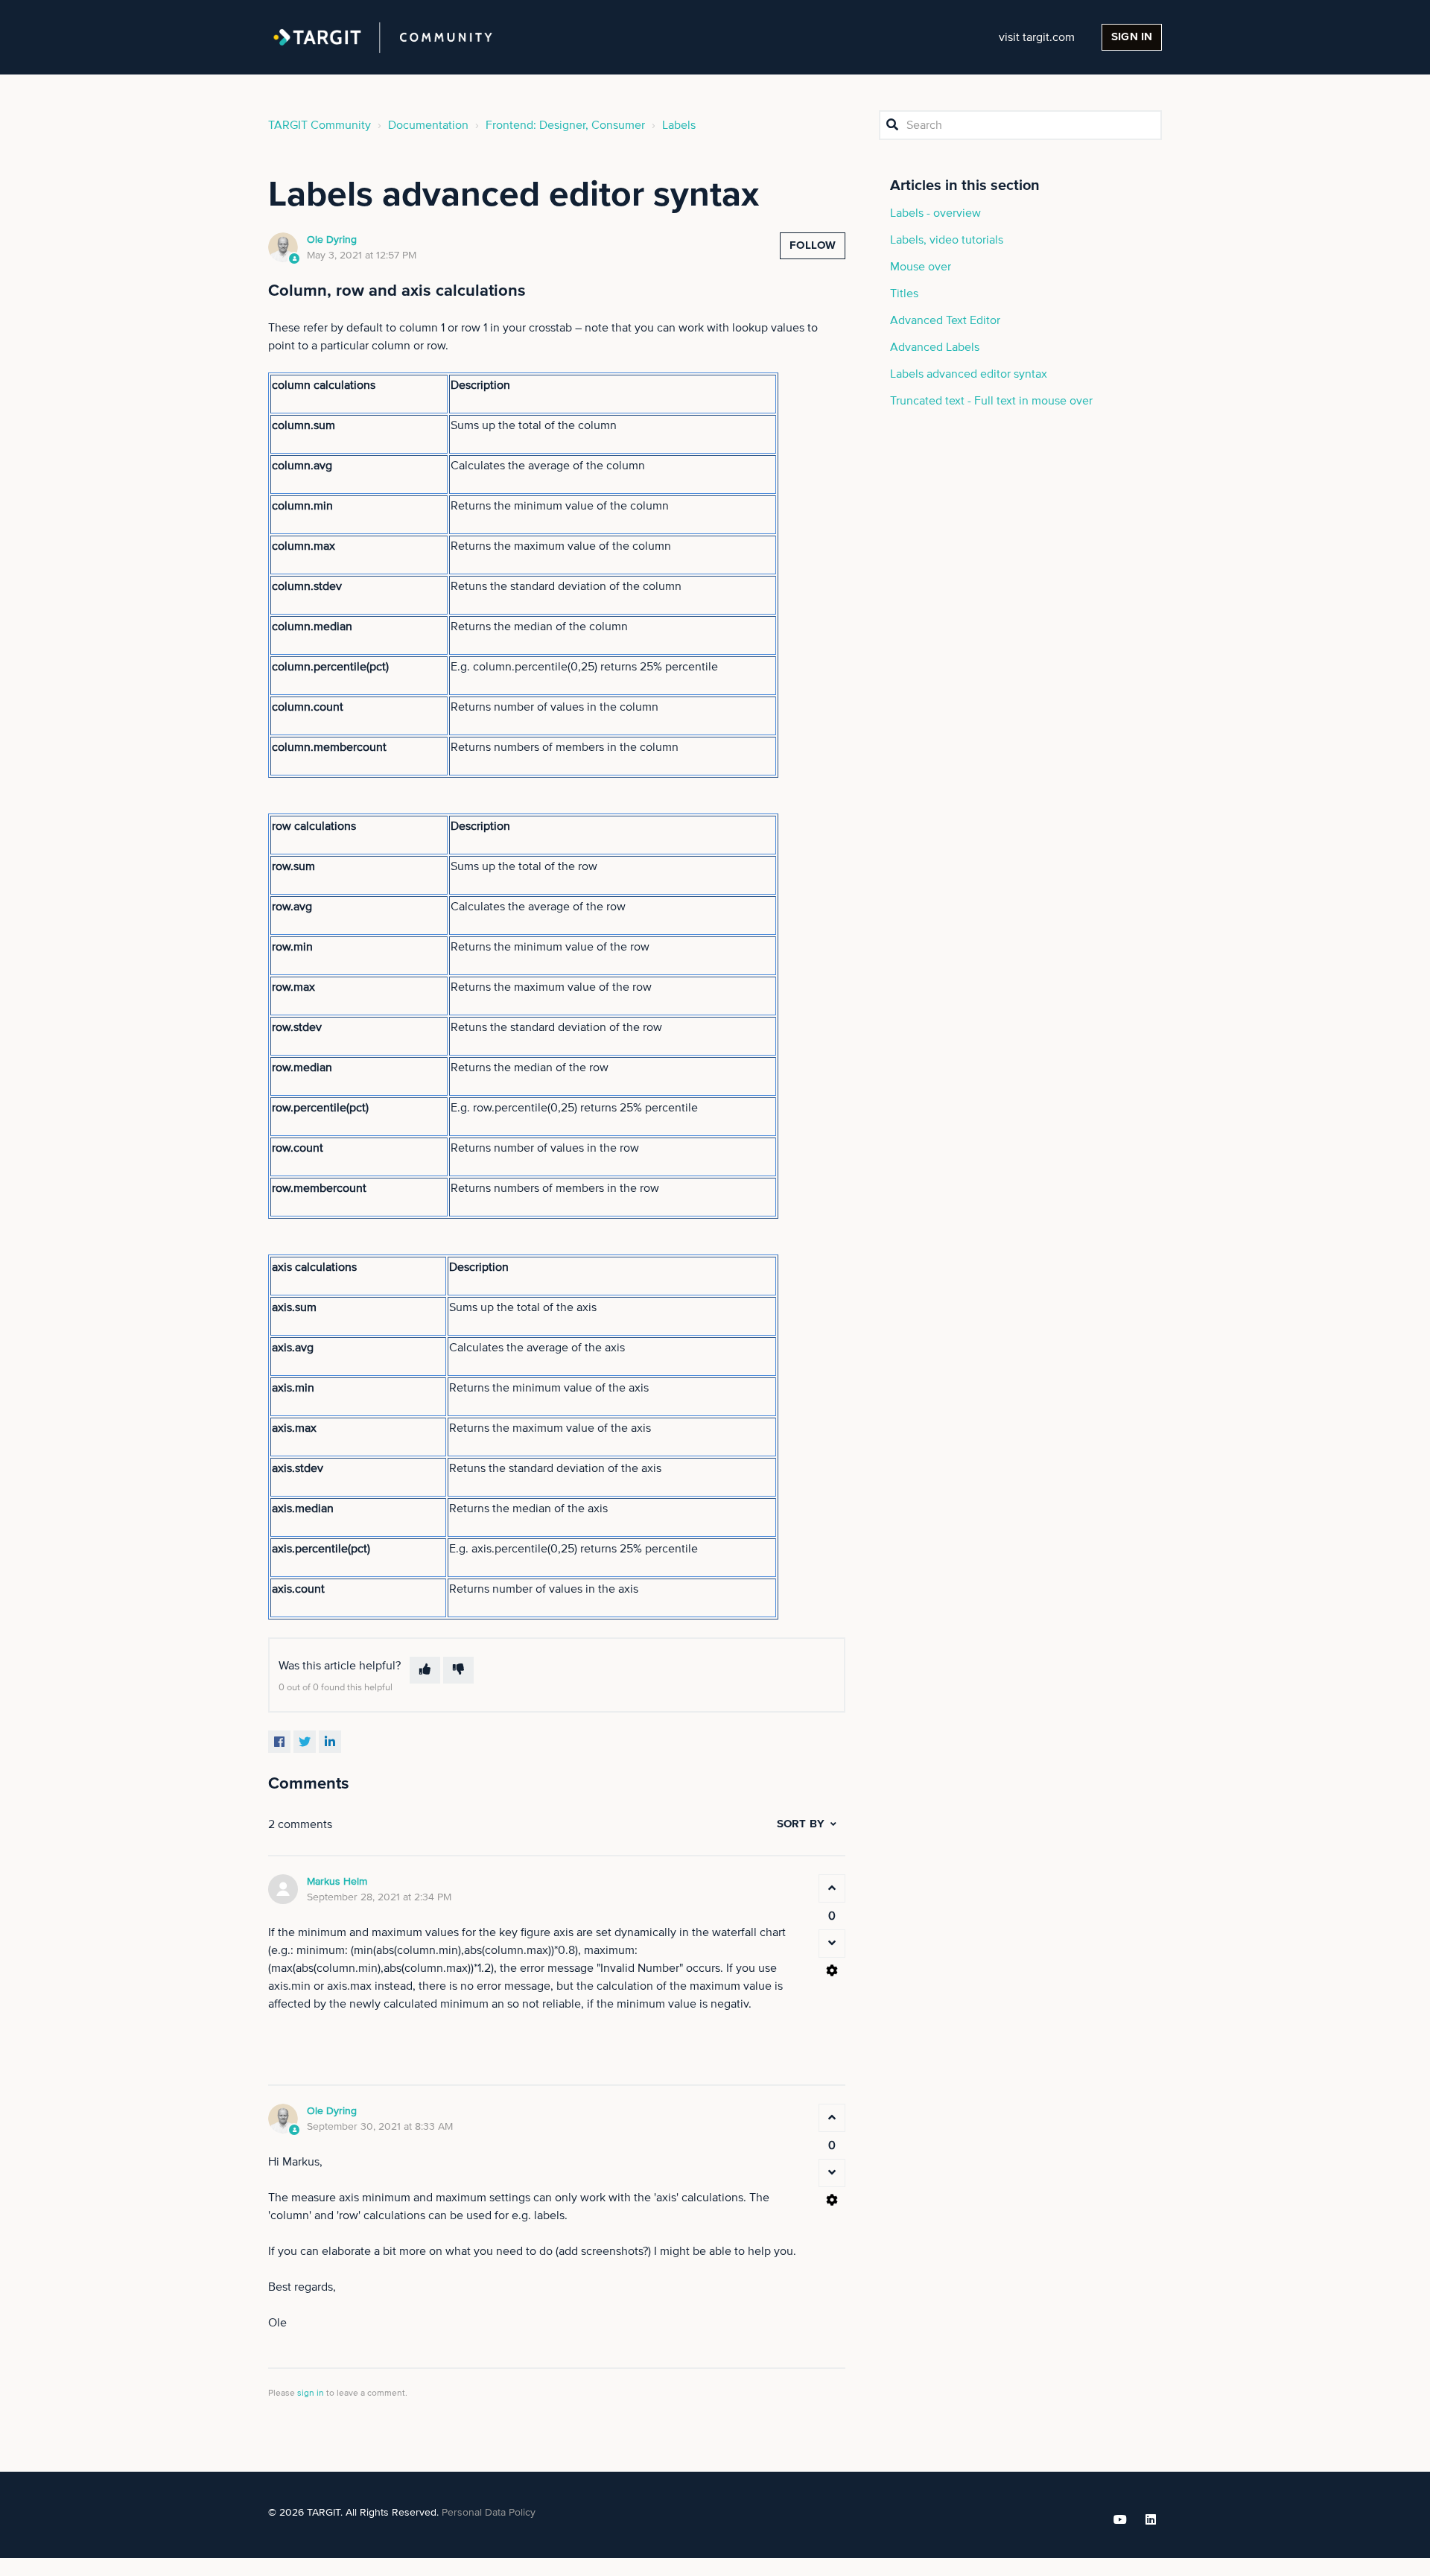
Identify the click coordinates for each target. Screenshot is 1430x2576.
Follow (813, 245)
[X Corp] (305, 1742)
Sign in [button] (1132, 37)
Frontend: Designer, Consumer (565, 125)
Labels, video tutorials (947, 240)
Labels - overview (935, 213)
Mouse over (921, 267)
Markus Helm (337, 1882)
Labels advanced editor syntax (969, 374)
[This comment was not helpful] (832, 1944)
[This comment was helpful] (832, 1888)
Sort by (801, 1824)
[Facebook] (279, 1742)
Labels (679, 125)
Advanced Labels (935, 347)
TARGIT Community (320, 125)
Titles (904, 294)
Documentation (428, 125)
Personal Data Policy (489, 2513)
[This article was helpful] (425, 1670)
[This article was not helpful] (458, 1670)
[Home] (383, 37)
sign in (311, 2393)
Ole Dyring (332, 240)
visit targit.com (1037, 37)
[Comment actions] (832, 1970)
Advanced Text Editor (945, 320)
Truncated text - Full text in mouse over (991, 401)
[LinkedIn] (330, 1742)
